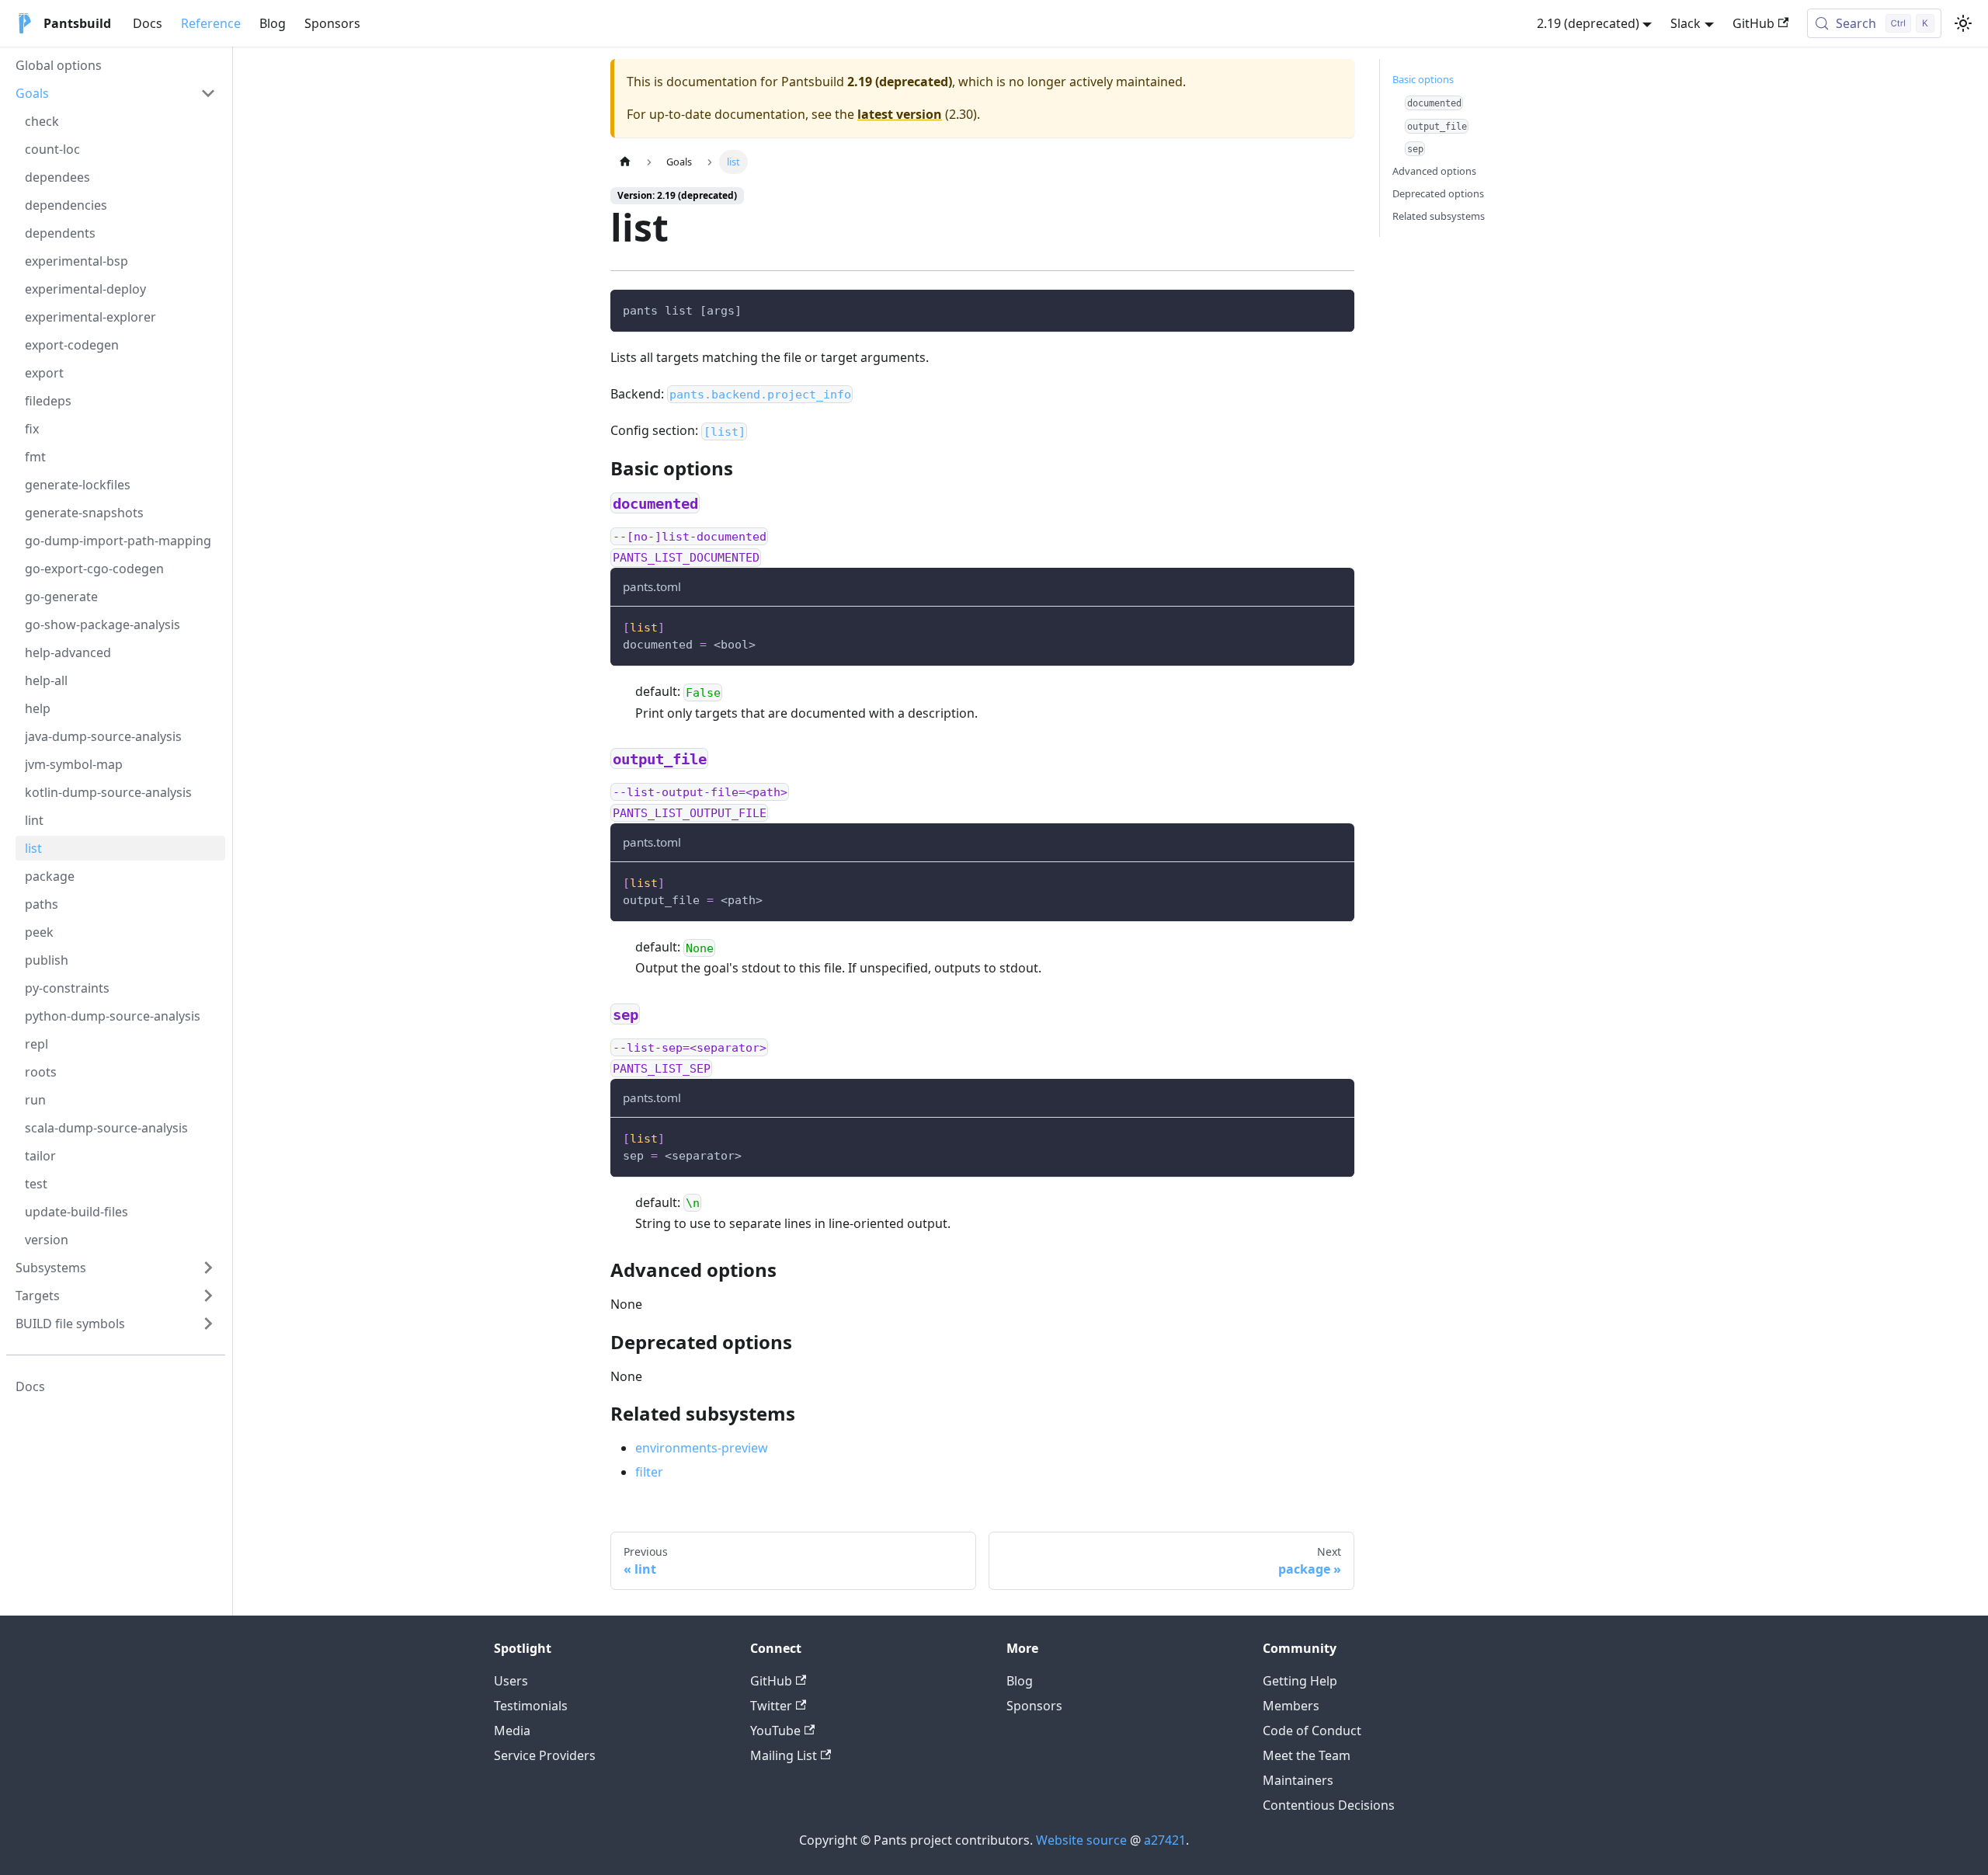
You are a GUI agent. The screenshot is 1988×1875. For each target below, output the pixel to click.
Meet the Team (1307, 1755)
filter (649, 1472)
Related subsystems (1439, 216)
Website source (1081, 1840)
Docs (148, 23)
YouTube (775, 1731)
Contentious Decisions (1329, 1805)
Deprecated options (1438, 193)
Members (1291, 1706)
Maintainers (1298, 1780)
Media (512, 1731)
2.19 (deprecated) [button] (1588, 23)
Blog (273, 23)
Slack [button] (1686, 23)
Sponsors (332, 23)
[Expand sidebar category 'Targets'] (208, 1296)
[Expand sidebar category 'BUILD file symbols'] (208, 1324)
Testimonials (531, 1706)
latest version (900, 114)
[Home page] (625, 162)
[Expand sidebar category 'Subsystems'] (208, 1268)
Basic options (1423, 79)
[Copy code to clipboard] (1335, 309)
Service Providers (545, 1755)
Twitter (771, 1706)
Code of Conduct (1312, 1731)
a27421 (1165, 1840)
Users (511, 1681)
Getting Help (1300, 1681)
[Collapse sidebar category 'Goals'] (208, 93)
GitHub (1753, 23)
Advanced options (1434, 171)
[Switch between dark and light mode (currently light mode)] (1963, 23)
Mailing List (784, 1755)
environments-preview (702, 1448)
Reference (211, 23)
